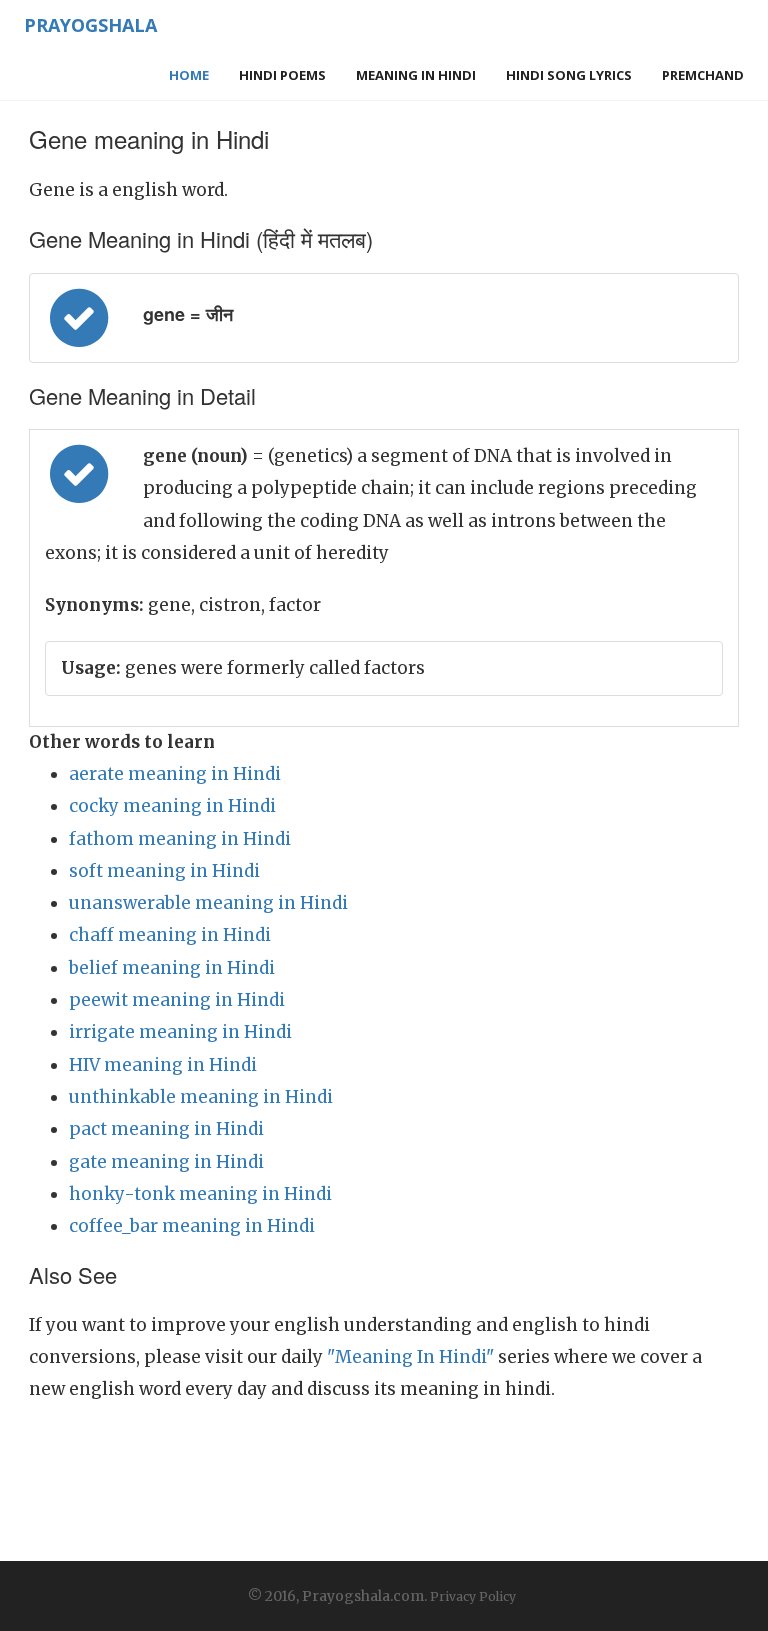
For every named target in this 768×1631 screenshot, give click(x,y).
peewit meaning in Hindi (177, 1000)
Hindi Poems (282, 75)
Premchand (703, 75)
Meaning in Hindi (416, 75)
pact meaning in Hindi (166, 1129)
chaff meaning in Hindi (170, 935)
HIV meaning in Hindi (163, 1065)
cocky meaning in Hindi (172, 806)
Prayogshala (90, 25)
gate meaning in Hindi (166, 1162)
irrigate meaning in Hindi (180, 1032)
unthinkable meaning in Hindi (201, 1097)
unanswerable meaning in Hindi (208, 903)
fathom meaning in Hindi (180, 839)
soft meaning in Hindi (164, 871)
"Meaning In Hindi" (410, 1357)
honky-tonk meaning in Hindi (200, 1194)
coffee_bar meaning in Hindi (192, 1226)
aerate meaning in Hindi (175, 774)
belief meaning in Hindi (172, 968)
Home (189, 75)
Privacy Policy (473, 1596)
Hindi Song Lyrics (569, 75)
